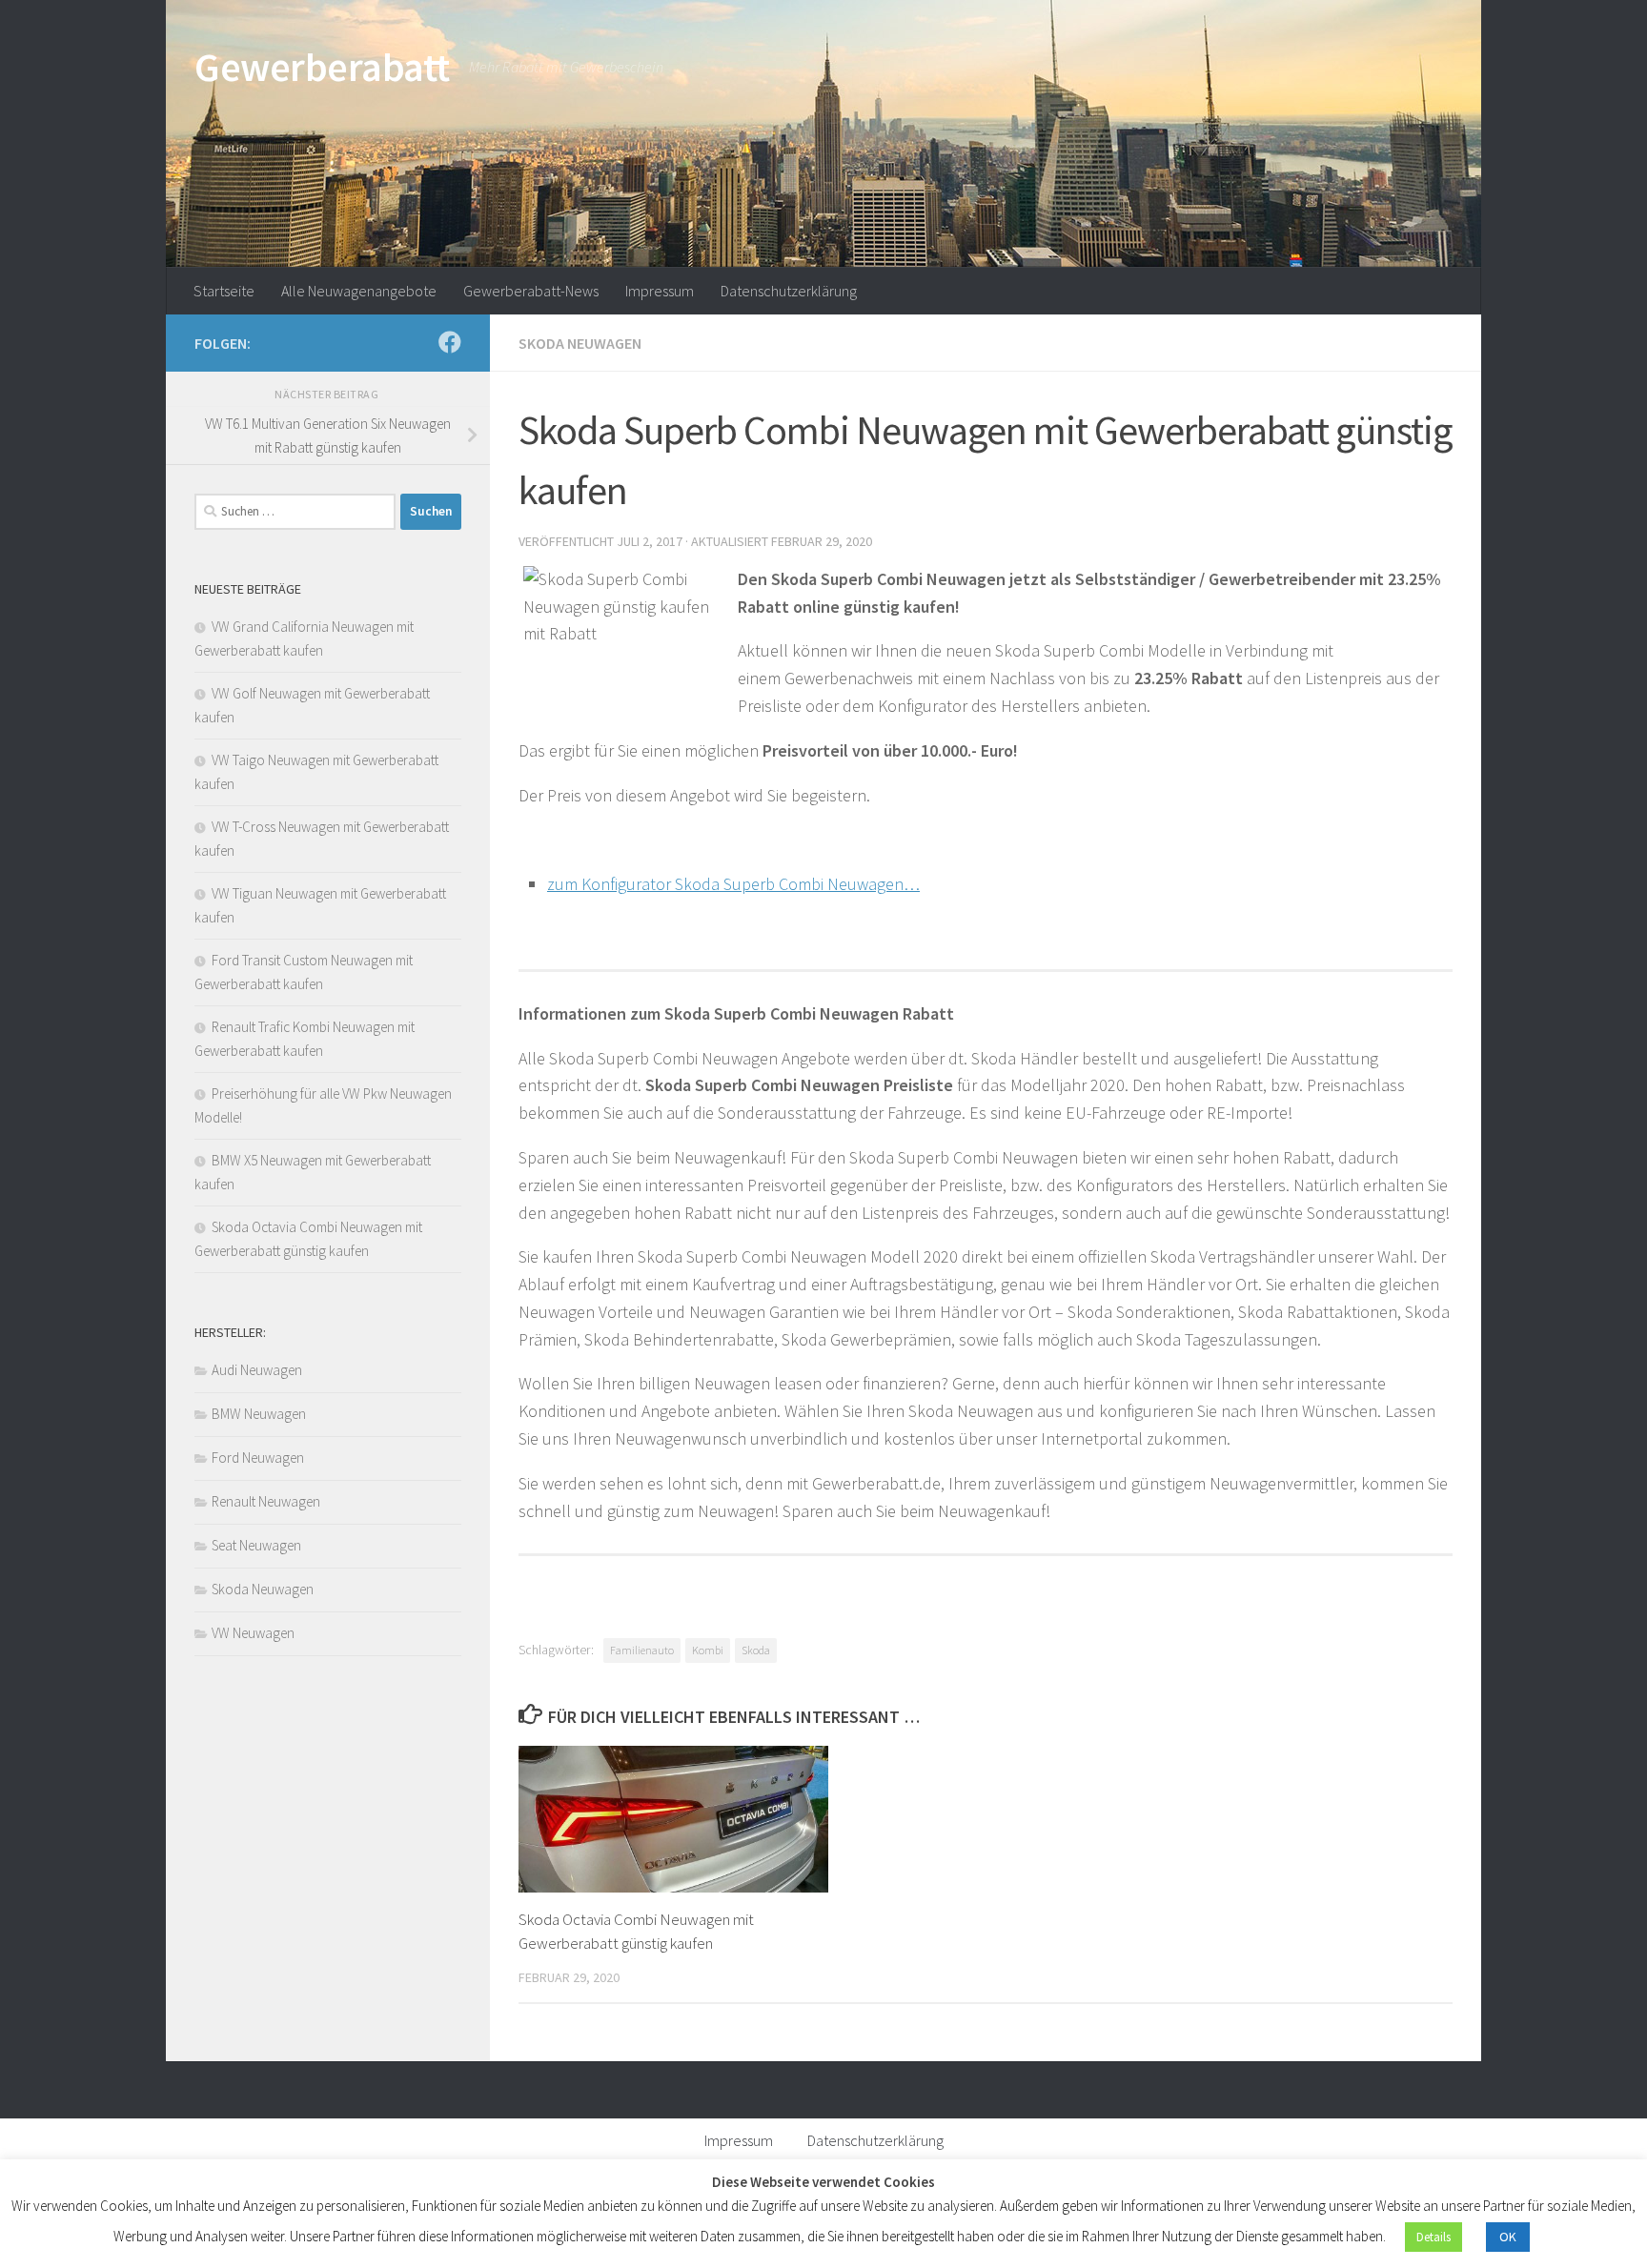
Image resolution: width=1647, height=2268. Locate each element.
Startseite (224, 291)
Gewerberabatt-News (531, 291)
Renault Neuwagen (266, 1501)
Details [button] (1433, 2237)
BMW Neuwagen (259, 1414)
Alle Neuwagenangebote (359, 291)
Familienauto (642, 1650)
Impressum (660, 291)
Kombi (708, 1650)
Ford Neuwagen (258, 1458)
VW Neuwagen (253, 1633)
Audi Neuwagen (257, 1370)
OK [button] (1508, 2237)
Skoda (756, 1650)
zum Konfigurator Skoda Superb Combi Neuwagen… (733, 884)
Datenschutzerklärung (789, 291)
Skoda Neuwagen (580, 343)
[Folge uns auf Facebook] (450, 342)
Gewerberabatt (322, 67)
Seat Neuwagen (256, 1545)
